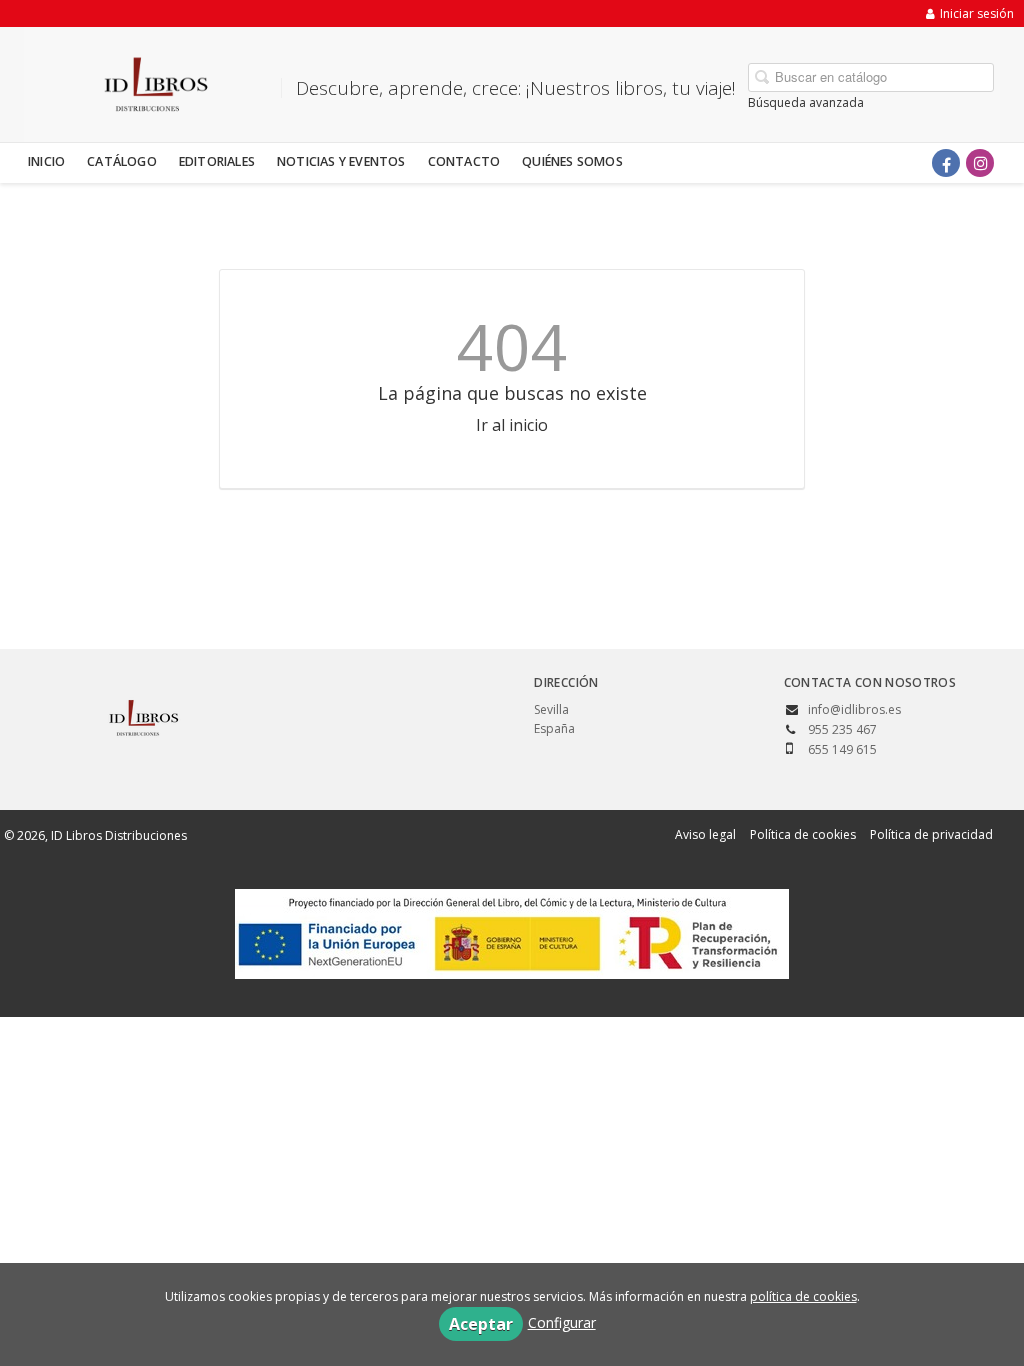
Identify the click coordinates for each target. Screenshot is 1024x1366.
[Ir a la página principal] (149, 81)
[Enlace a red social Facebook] (946, 163)
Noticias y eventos (341, 161)
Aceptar (481, 1324)
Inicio (46, 161)
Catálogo (122, 161)
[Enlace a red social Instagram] (980, 163)
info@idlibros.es (854, 709)
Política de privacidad (931, 834)
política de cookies (803, 1296)
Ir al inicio (512, 425)
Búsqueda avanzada (806, 102)
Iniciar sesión (977, 13)
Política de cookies (803, 834)
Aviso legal (705, 834)
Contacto (464, 161)
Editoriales (217, 161)
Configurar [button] (562, 1322)
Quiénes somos (572, 161)
